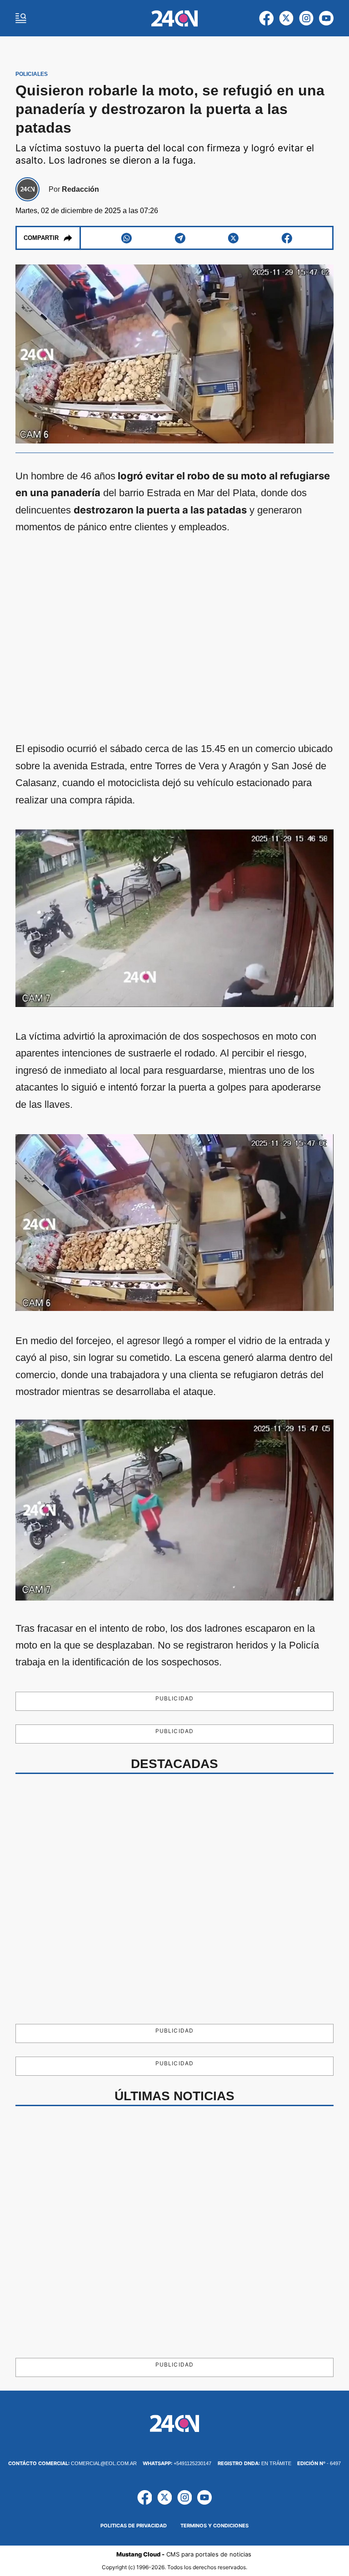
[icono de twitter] (286, 18)
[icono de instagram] (306, 18)
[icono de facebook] (266, 18)
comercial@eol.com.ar (72, 2463)
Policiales (32, 74)
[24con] (175, 18)
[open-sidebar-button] (21, 18)
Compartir (41, 238)
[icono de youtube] (326, 18)
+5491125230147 (177, 2463)
